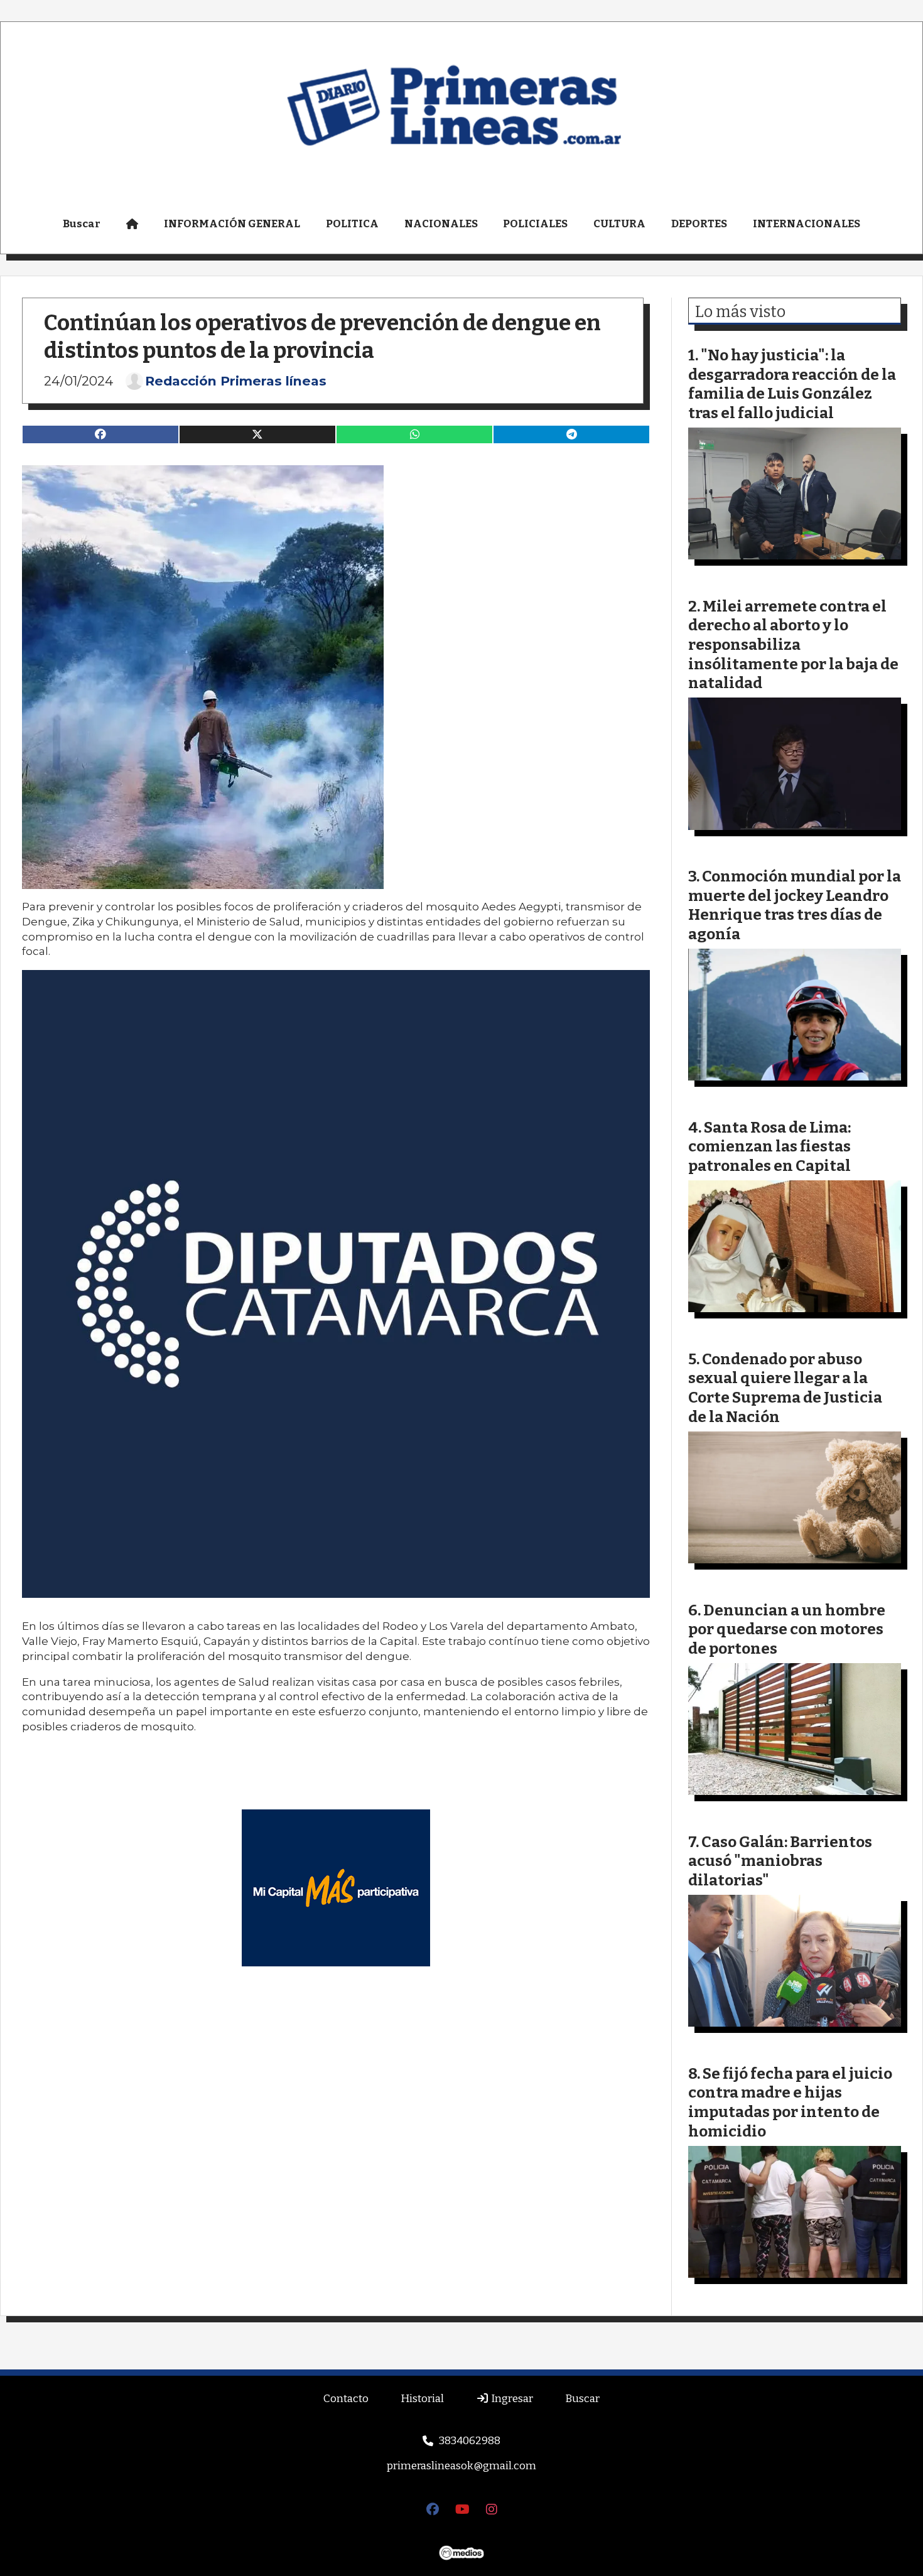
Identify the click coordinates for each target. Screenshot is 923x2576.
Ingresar (511, 2399)
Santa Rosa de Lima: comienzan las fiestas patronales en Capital (769, 1146)
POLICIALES (535, 224)
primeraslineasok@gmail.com (462, 2466)
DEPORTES (699, 224)
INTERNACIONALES (807, 224)
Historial (422, 2399)
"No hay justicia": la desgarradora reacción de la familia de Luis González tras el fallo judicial (792, 384)
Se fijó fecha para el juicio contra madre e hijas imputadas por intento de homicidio (790, 2102)
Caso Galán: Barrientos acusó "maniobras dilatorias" (780, 1861)
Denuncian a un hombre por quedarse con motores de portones (787, 1629)
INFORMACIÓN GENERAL (232, 224)
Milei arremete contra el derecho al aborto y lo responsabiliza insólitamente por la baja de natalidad (793, 644)
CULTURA (619, 224)
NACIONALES (441, 224)
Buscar (82, 224)
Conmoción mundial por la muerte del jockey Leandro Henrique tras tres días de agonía (795, 905)
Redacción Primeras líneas (236, 381)
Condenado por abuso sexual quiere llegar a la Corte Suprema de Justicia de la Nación (785, 1388)
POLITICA (352, 224)
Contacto (346, 2399)
